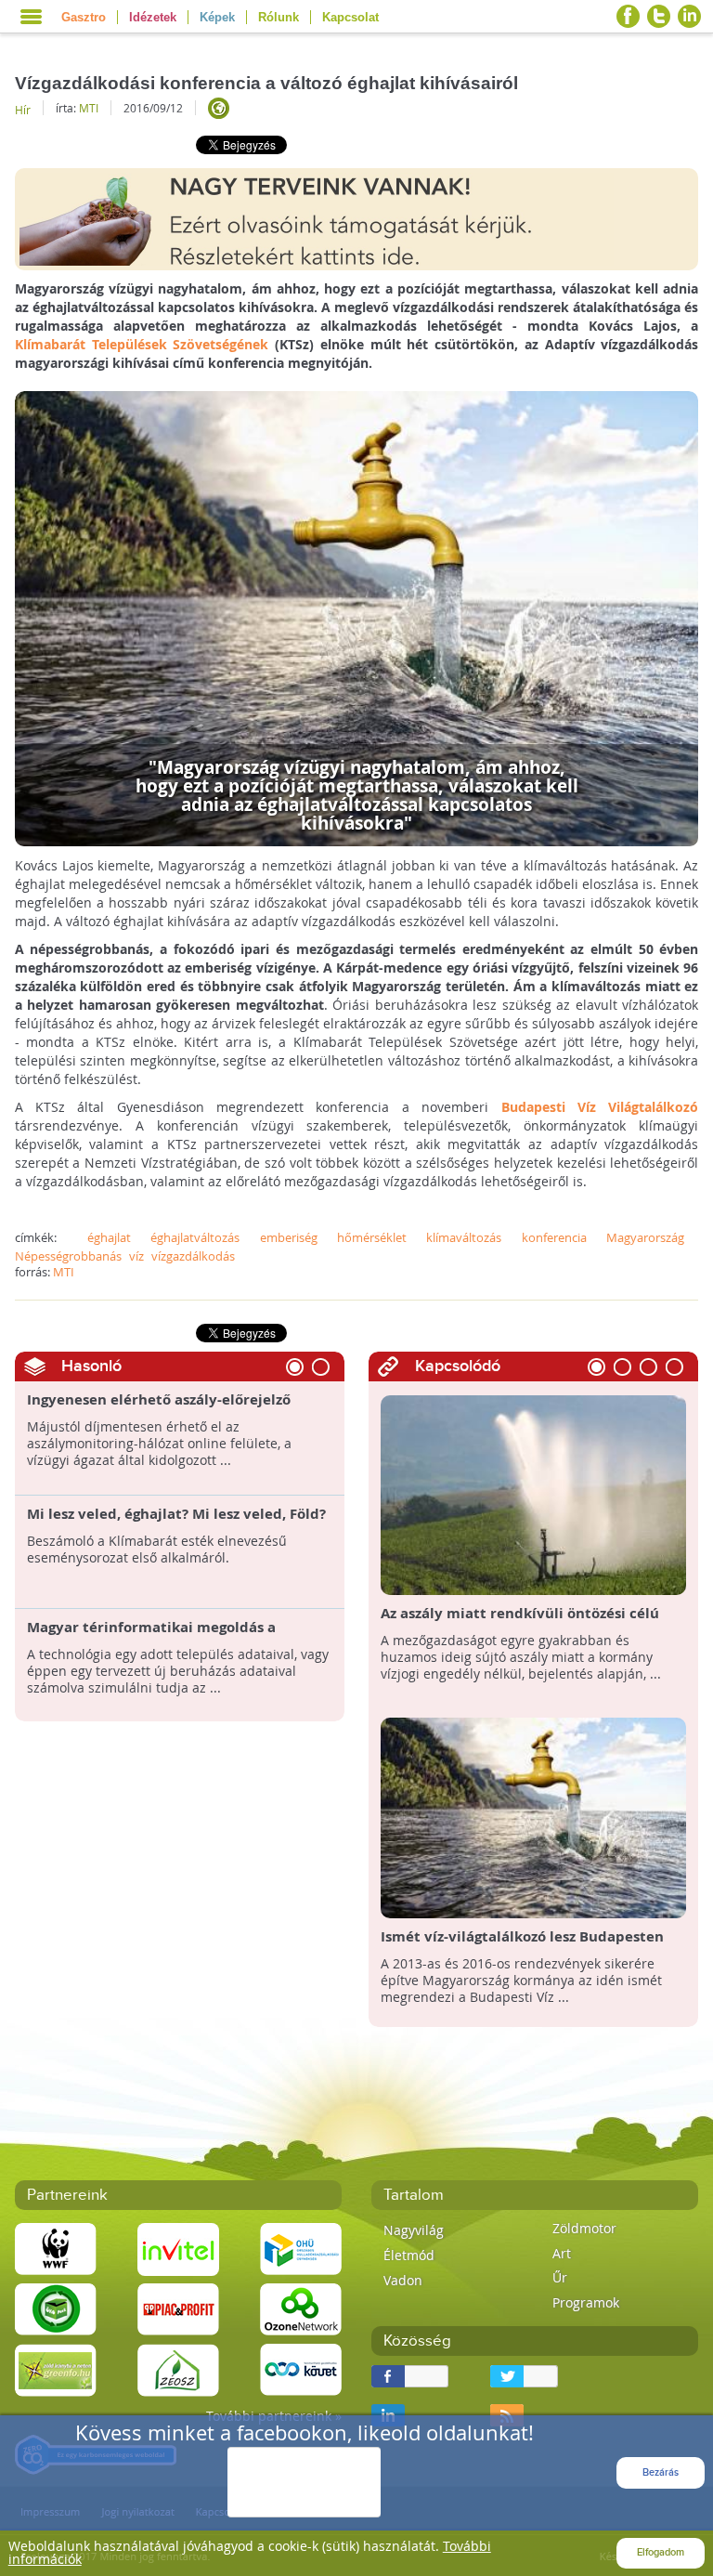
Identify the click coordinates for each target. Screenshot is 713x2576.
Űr (560, 2277)
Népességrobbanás (68, 1256)
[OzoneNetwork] (301, 2308)
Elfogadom (661, 2552)
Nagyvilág (414, 2230)
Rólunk (279, 17)
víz (136, 1256)
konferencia (554, 1237)
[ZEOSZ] (178, 2368)
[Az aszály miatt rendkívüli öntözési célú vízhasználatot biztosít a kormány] (533, 1493)
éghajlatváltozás (195, 1237)
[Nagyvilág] (219, 108)
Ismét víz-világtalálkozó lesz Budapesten (522, 1937)
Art (562, 2253)
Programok (586, 2302)
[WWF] (56, 2248)
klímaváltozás (464, 1237)
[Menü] (31, 17)
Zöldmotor (584, 2228)
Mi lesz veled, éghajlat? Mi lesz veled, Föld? (176, 1514)
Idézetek (153, 17)
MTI (89, 108)
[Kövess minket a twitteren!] (659, 16)
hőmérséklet (372, 1237)
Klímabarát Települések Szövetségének (142, 344)
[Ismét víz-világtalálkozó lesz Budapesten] (533, 1817)
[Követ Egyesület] (301, 2368)
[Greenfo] (56, 2368)
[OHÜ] (301, 2248)
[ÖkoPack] (56, 2308)
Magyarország (645, 1237)
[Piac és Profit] (178, 2308)
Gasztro (84, 17)
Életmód (409, 2255)
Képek (217, 17)
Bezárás (661, 2472)
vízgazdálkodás (193, 1256)
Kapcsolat (350, 17)
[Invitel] (178, 2248)
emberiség (289, 1237)
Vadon (403, 2280)
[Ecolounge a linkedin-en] (689, 16)
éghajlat (109, 1237)
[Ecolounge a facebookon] (628, 16)
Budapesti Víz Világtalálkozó (600, 1107)
